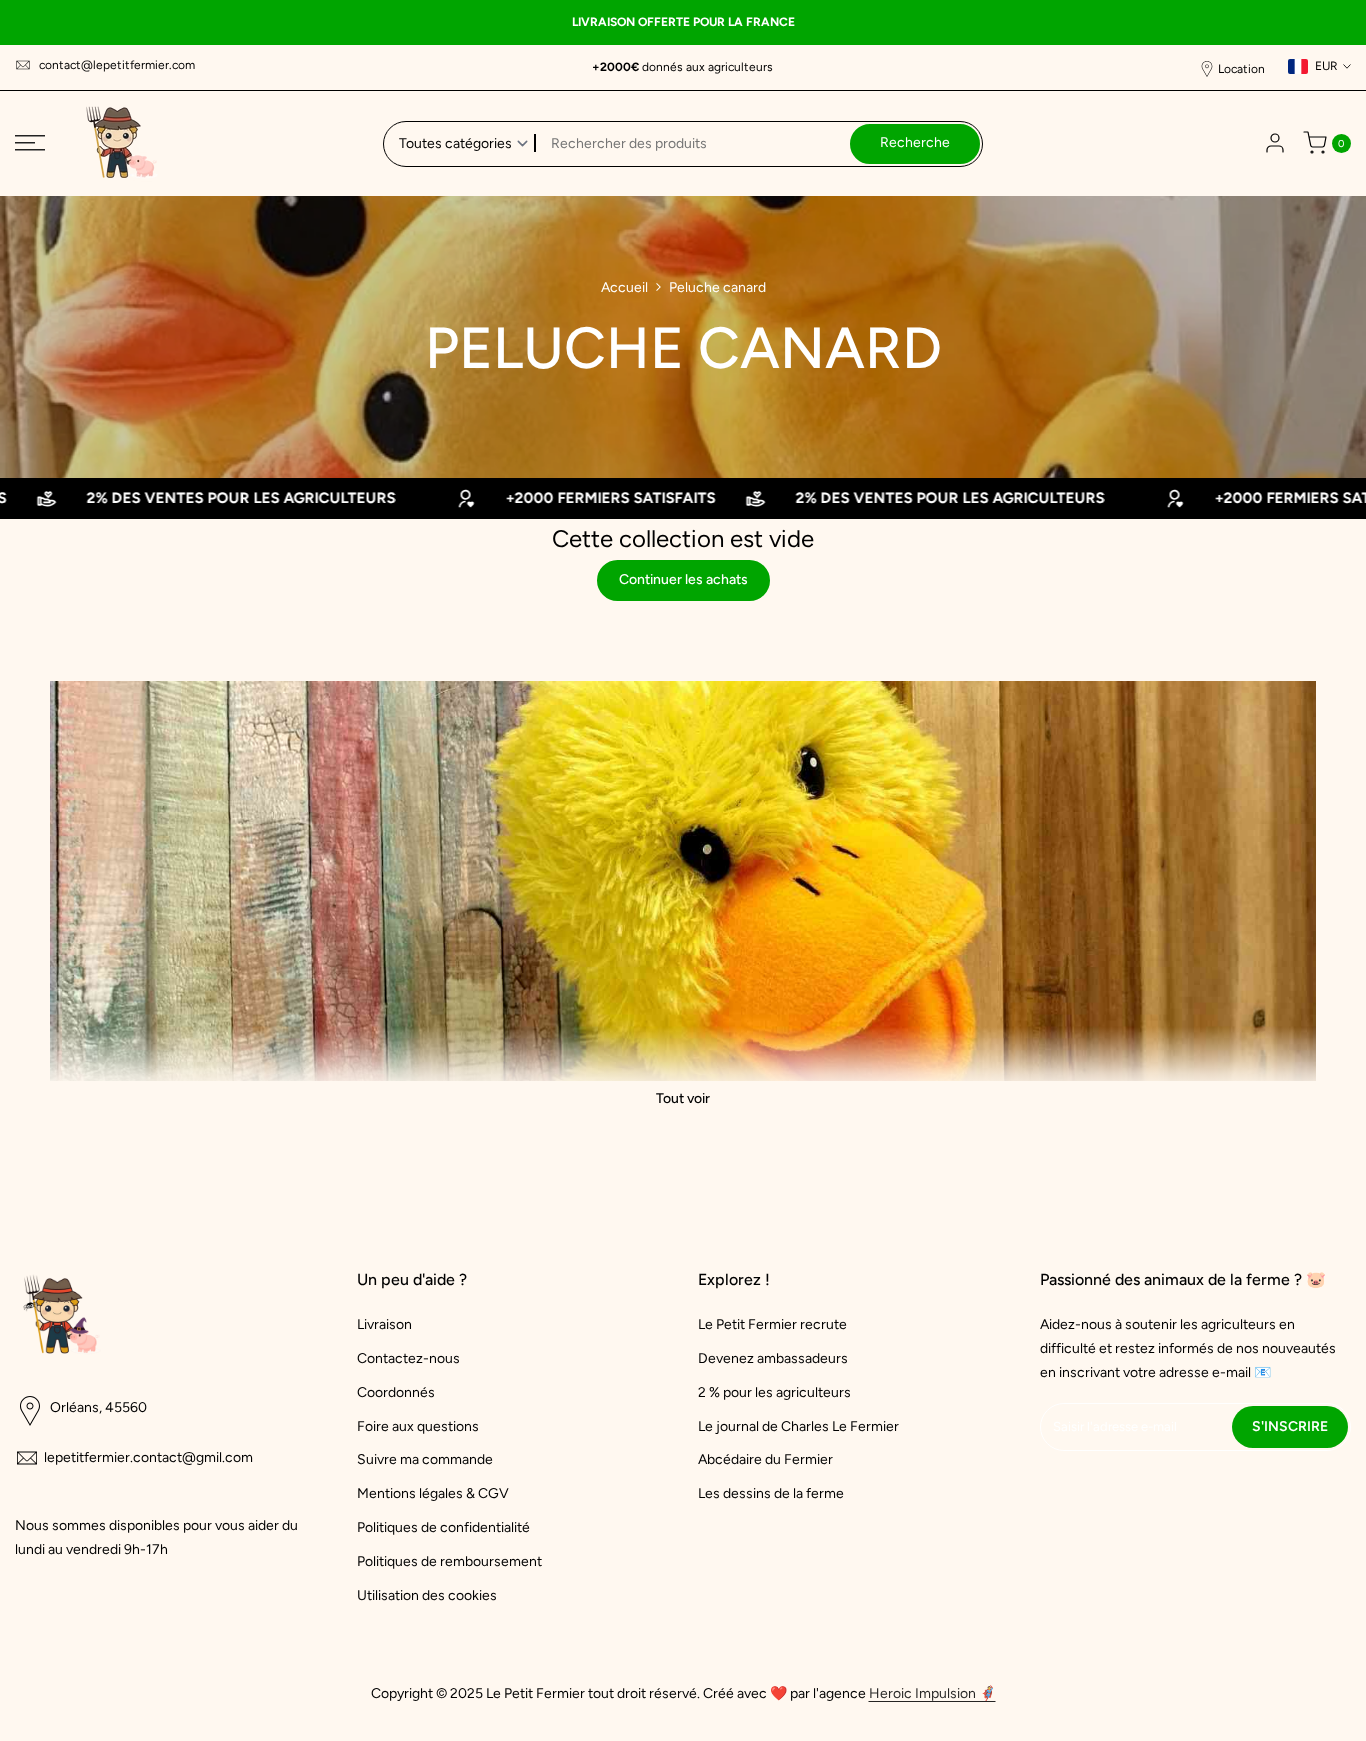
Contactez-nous (408, 1358)
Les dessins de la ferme (771, 1493)
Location (1241, 69)
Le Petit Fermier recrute (772, 1324)
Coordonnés (396, 1392)
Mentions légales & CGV (433, 1493)
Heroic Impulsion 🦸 (932, 1693)
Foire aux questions (418, 1426)
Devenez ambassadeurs (773, 1358)
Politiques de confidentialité (443, 1527)
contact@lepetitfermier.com (117, 65)
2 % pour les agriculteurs (774, 1392)
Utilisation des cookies (427, 1595)
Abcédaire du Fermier (765, 1459)
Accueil (624, 287)
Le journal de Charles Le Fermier (798, 1426)
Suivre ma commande (425, 1459)
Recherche (915, 142)
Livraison (384, 1324)
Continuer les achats (683, 579)
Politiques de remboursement (449, 1561)
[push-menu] (30, 143)
